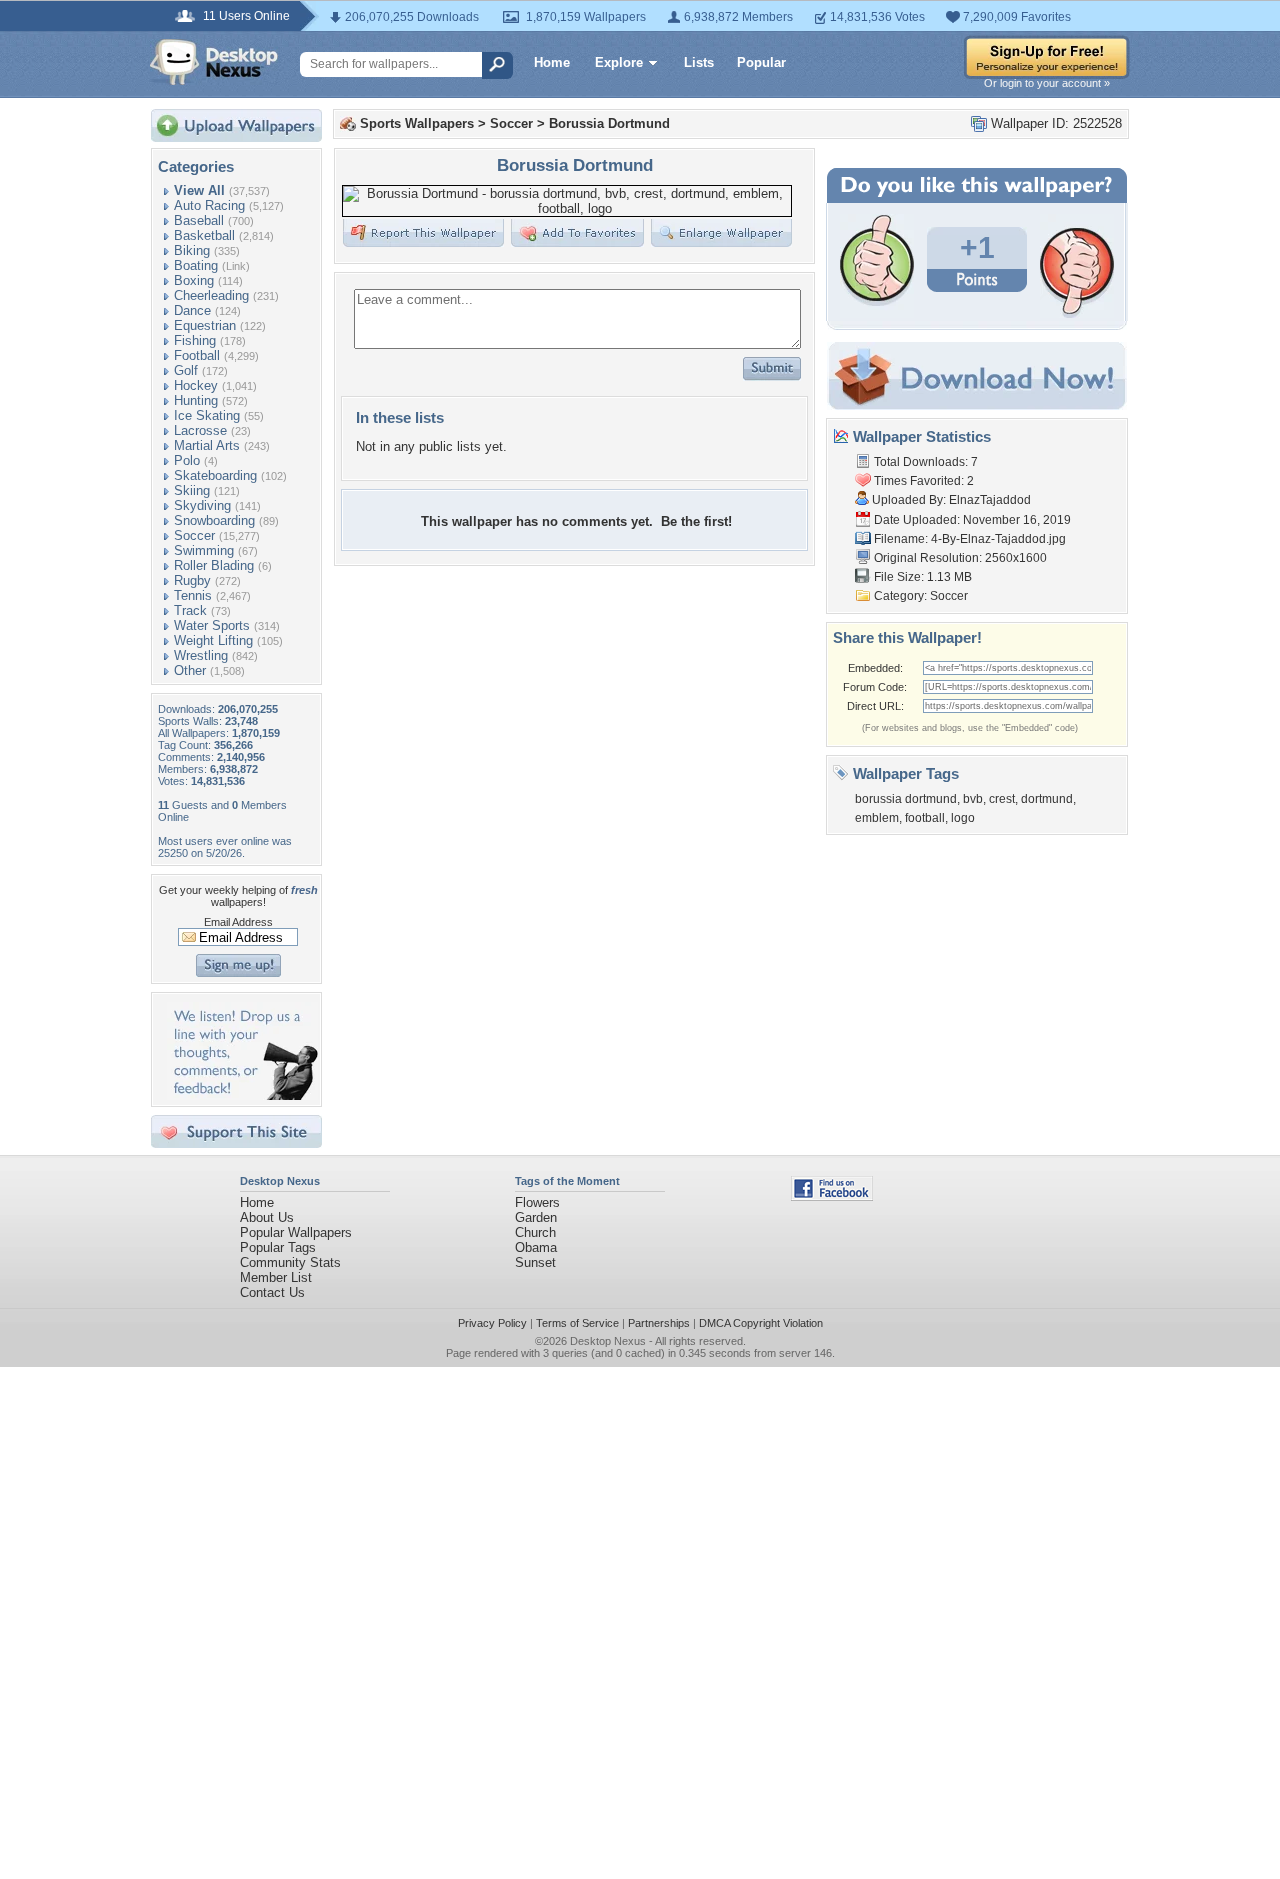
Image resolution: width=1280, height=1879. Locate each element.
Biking (192, 250)
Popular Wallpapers (296, 1232)
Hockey (196, 385)
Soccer (194, 535)
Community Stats (290, 1262)
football (925, 818)
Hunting (196, 400)
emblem (877, 818)
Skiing (192, 490)
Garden (536, 1217)
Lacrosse (200, 430)
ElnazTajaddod (990, 500)
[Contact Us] (242, 1095)
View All (199, 190)
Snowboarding (214, 520)
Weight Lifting (213, 640)
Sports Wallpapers (417, 123)
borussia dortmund (906, 799)
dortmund (1047, 799)
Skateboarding (215, 475)
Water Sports (212, 625)
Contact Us (272, 1292)
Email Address (238, 922)
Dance (192, 310)
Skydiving (202, 505)
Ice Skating (207, 415)
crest (1002, 799)
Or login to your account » (1047, 83)
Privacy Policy (492, 1323)
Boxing (194, 280)
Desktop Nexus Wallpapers (214, 62)
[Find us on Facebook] (832, 1196)
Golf (186, 370)
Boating (196, 265)
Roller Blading (214, 565)
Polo (187, 460)
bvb (973, 799)
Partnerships (659, 1323)
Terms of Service (577, 1323)
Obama (536, 1247)
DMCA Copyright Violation (761, 1323)
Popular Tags (278, 1247)
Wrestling (201, 655)
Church (535, 1232)
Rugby (192, 580)
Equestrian (205, 325)
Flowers (537, 1202)
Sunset (535, 1262)
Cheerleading (211, 295)
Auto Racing (209, 205)
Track (190, 610)
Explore (619, 62)
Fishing (195, 340)
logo (963, 818)
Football (197, 355)
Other (190, 670)
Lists (699, 62)
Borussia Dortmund (609, 123)
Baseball (199, 220)
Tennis (193, 595)
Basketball (204, 235)
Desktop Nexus (608, 1341)
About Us (267, 1217)
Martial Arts (207, 445)
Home (552, 62)
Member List (276, 1277)
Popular (761, 62)
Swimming (204, 550)
